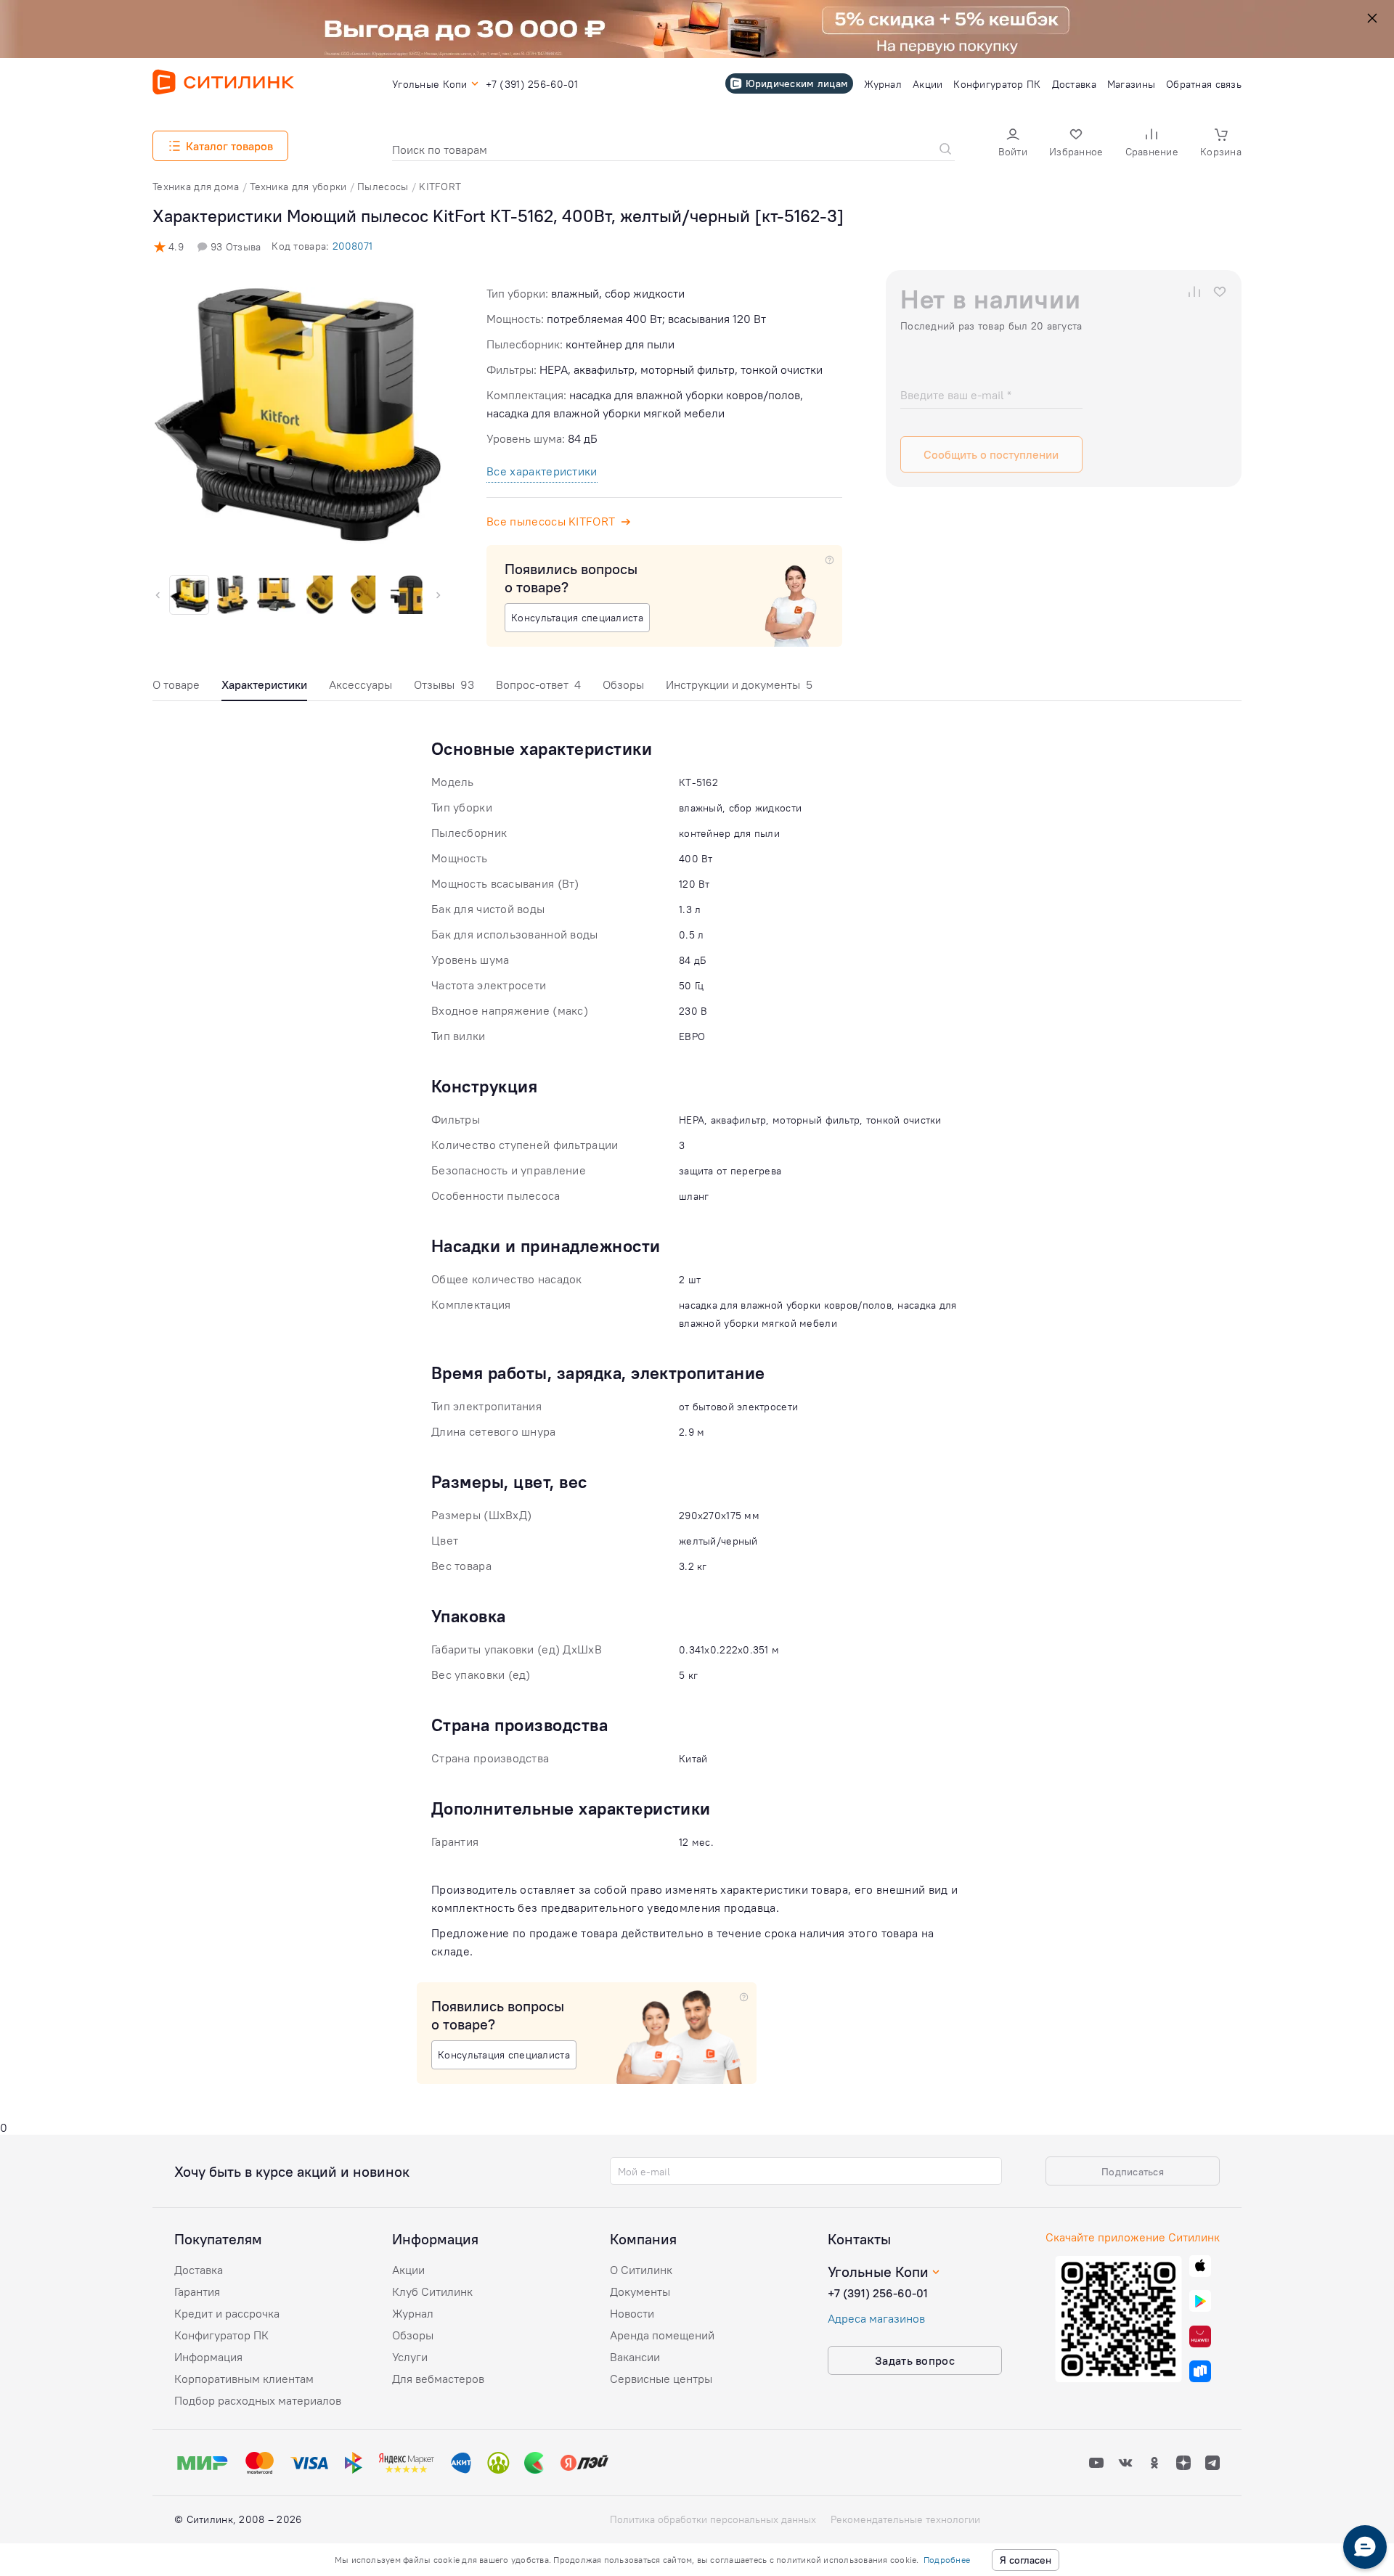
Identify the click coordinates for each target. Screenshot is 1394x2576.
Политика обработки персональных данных (713, 2519)
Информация (208, 2357)
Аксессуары (360, 684)
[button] (1013, 144)
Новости (632, 2313)
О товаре (176, 684)
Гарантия (197, 2291)
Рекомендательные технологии (905, 2519)
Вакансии (635, 2357)
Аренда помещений (662, 2335)
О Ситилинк (641, 2270)
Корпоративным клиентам (244, 2379)
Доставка (199, 2270)
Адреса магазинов (876, 2318)
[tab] (176, 688)
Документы (640, 2291)
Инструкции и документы (739, 684)
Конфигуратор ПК (221, 2335)
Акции (408, 2270)
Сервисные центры (661, 2379)
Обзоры (623, 684)
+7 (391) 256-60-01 (878, 2293)
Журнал (413, 2313)
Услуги (410, 2357)
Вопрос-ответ (538, 684)
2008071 (352, 246)
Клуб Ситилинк (432, 2291)
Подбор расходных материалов (258, 2400)
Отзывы (444, 684)
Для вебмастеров (438, 2379)
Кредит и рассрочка (227, 2313)
